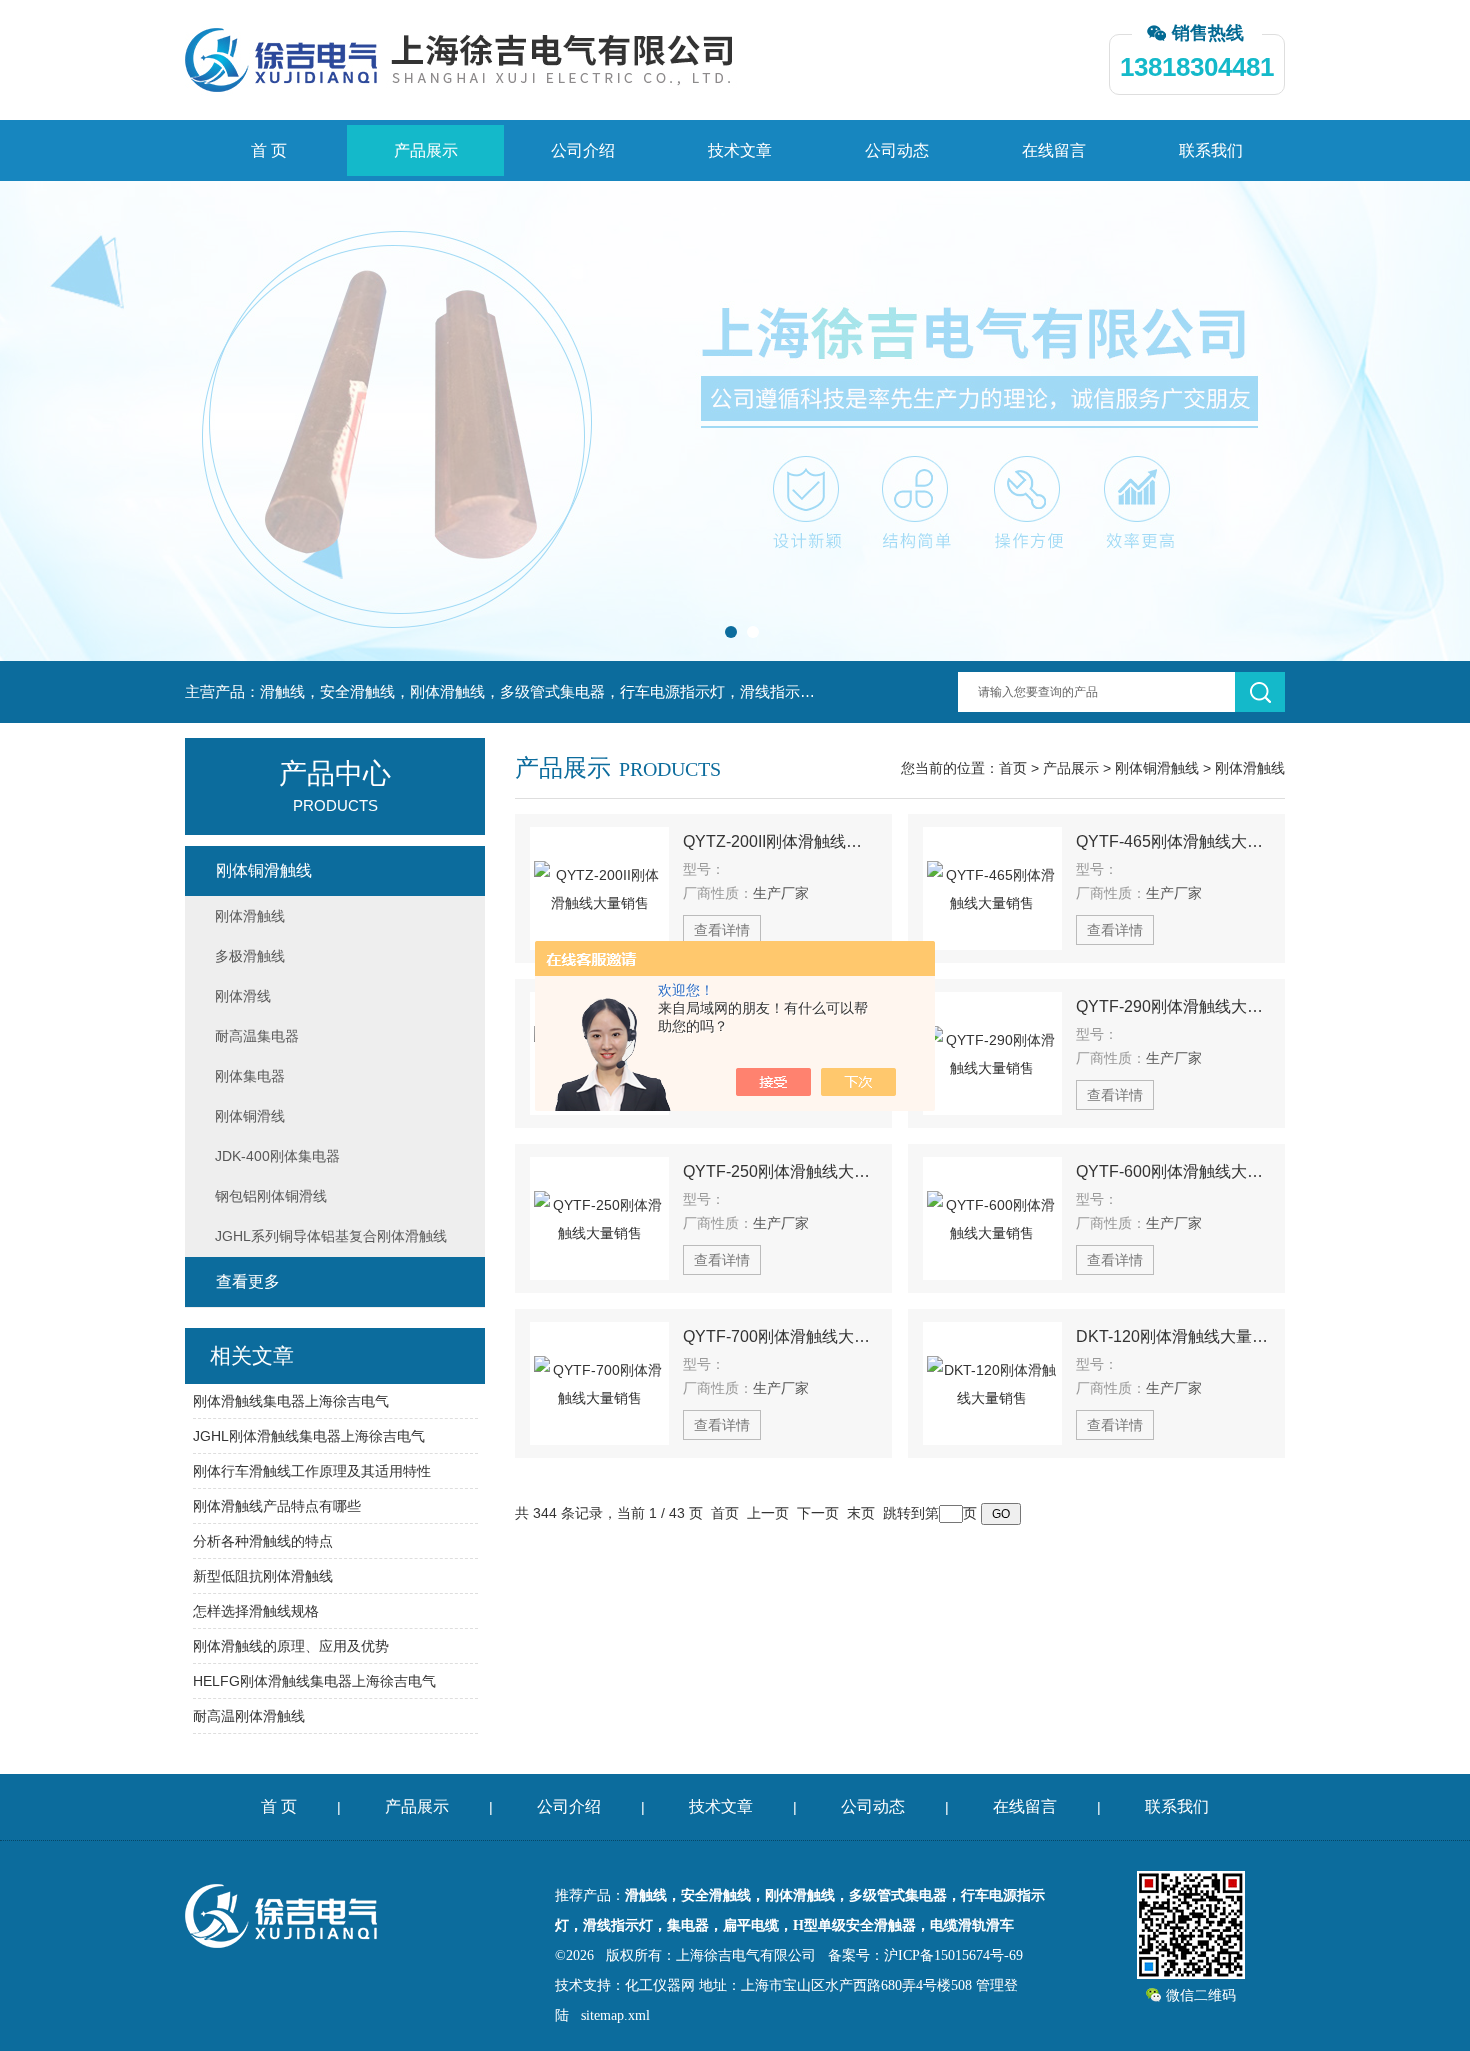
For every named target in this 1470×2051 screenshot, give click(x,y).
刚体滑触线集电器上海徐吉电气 (291, 1401)
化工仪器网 (660, 1985)
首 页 (269, 150)
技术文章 (740, 150)
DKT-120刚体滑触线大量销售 (1173, 1336)
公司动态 (897, 150)
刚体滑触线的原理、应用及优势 (291, 1646)
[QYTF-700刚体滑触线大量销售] (599, 1383)
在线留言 (1054, 150)
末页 (861, 1513)
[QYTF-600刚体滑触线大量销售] (992, 1218)
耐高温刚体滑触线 (249, 1716)
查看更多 (248, 1281)
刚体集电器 (250, 1076)
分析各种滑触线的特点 (263, 1541)
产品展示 (426, 150)
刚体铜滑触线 (1157, 768)
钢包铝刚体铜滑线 (271, 1196)
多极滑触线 (250, 956)
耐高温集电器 (257, 1036)
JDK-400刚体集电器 (277, 1156)
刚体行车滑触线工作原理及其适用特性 (312, 1471)
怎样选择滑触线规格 (256, 1611)
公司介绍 (583, 150)
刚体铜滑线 (250, 1116)
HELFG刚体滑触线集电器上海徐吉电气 (314, 1681)
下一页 (818, 1513)
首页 (1013, 768)
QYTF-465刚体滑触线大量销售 (1173, 841)
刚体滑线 (243, 996)
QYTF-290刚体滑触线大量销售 (1173, 1006)
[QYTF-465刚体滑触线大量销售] (992, 888)
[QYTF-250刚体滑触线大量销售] (599, 1218)
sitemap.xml (615, 2015)
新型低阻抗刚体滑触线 (263, 1576)
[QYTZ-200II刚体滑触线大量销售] (599, 888)
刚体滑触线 (1250, 768)
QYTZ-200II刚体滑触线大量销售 (780, 841)
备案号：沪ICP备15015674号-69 (925, 1955)
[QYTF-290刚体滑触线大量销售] (992, 1053)
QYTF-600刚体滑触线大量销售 (1173, 1171)
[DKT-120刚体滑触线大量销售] (992, 1383)
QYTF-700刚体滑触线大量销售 (780, 1336)
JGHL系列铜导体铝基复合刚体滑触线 (331, 1236)
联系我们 (1211, 150)
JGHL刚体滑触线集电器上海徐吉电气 (309, 1436)
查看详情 (722, 930)
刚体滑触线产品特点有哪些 (277, 1506)
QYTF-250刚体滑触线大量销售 (780, 1171)
